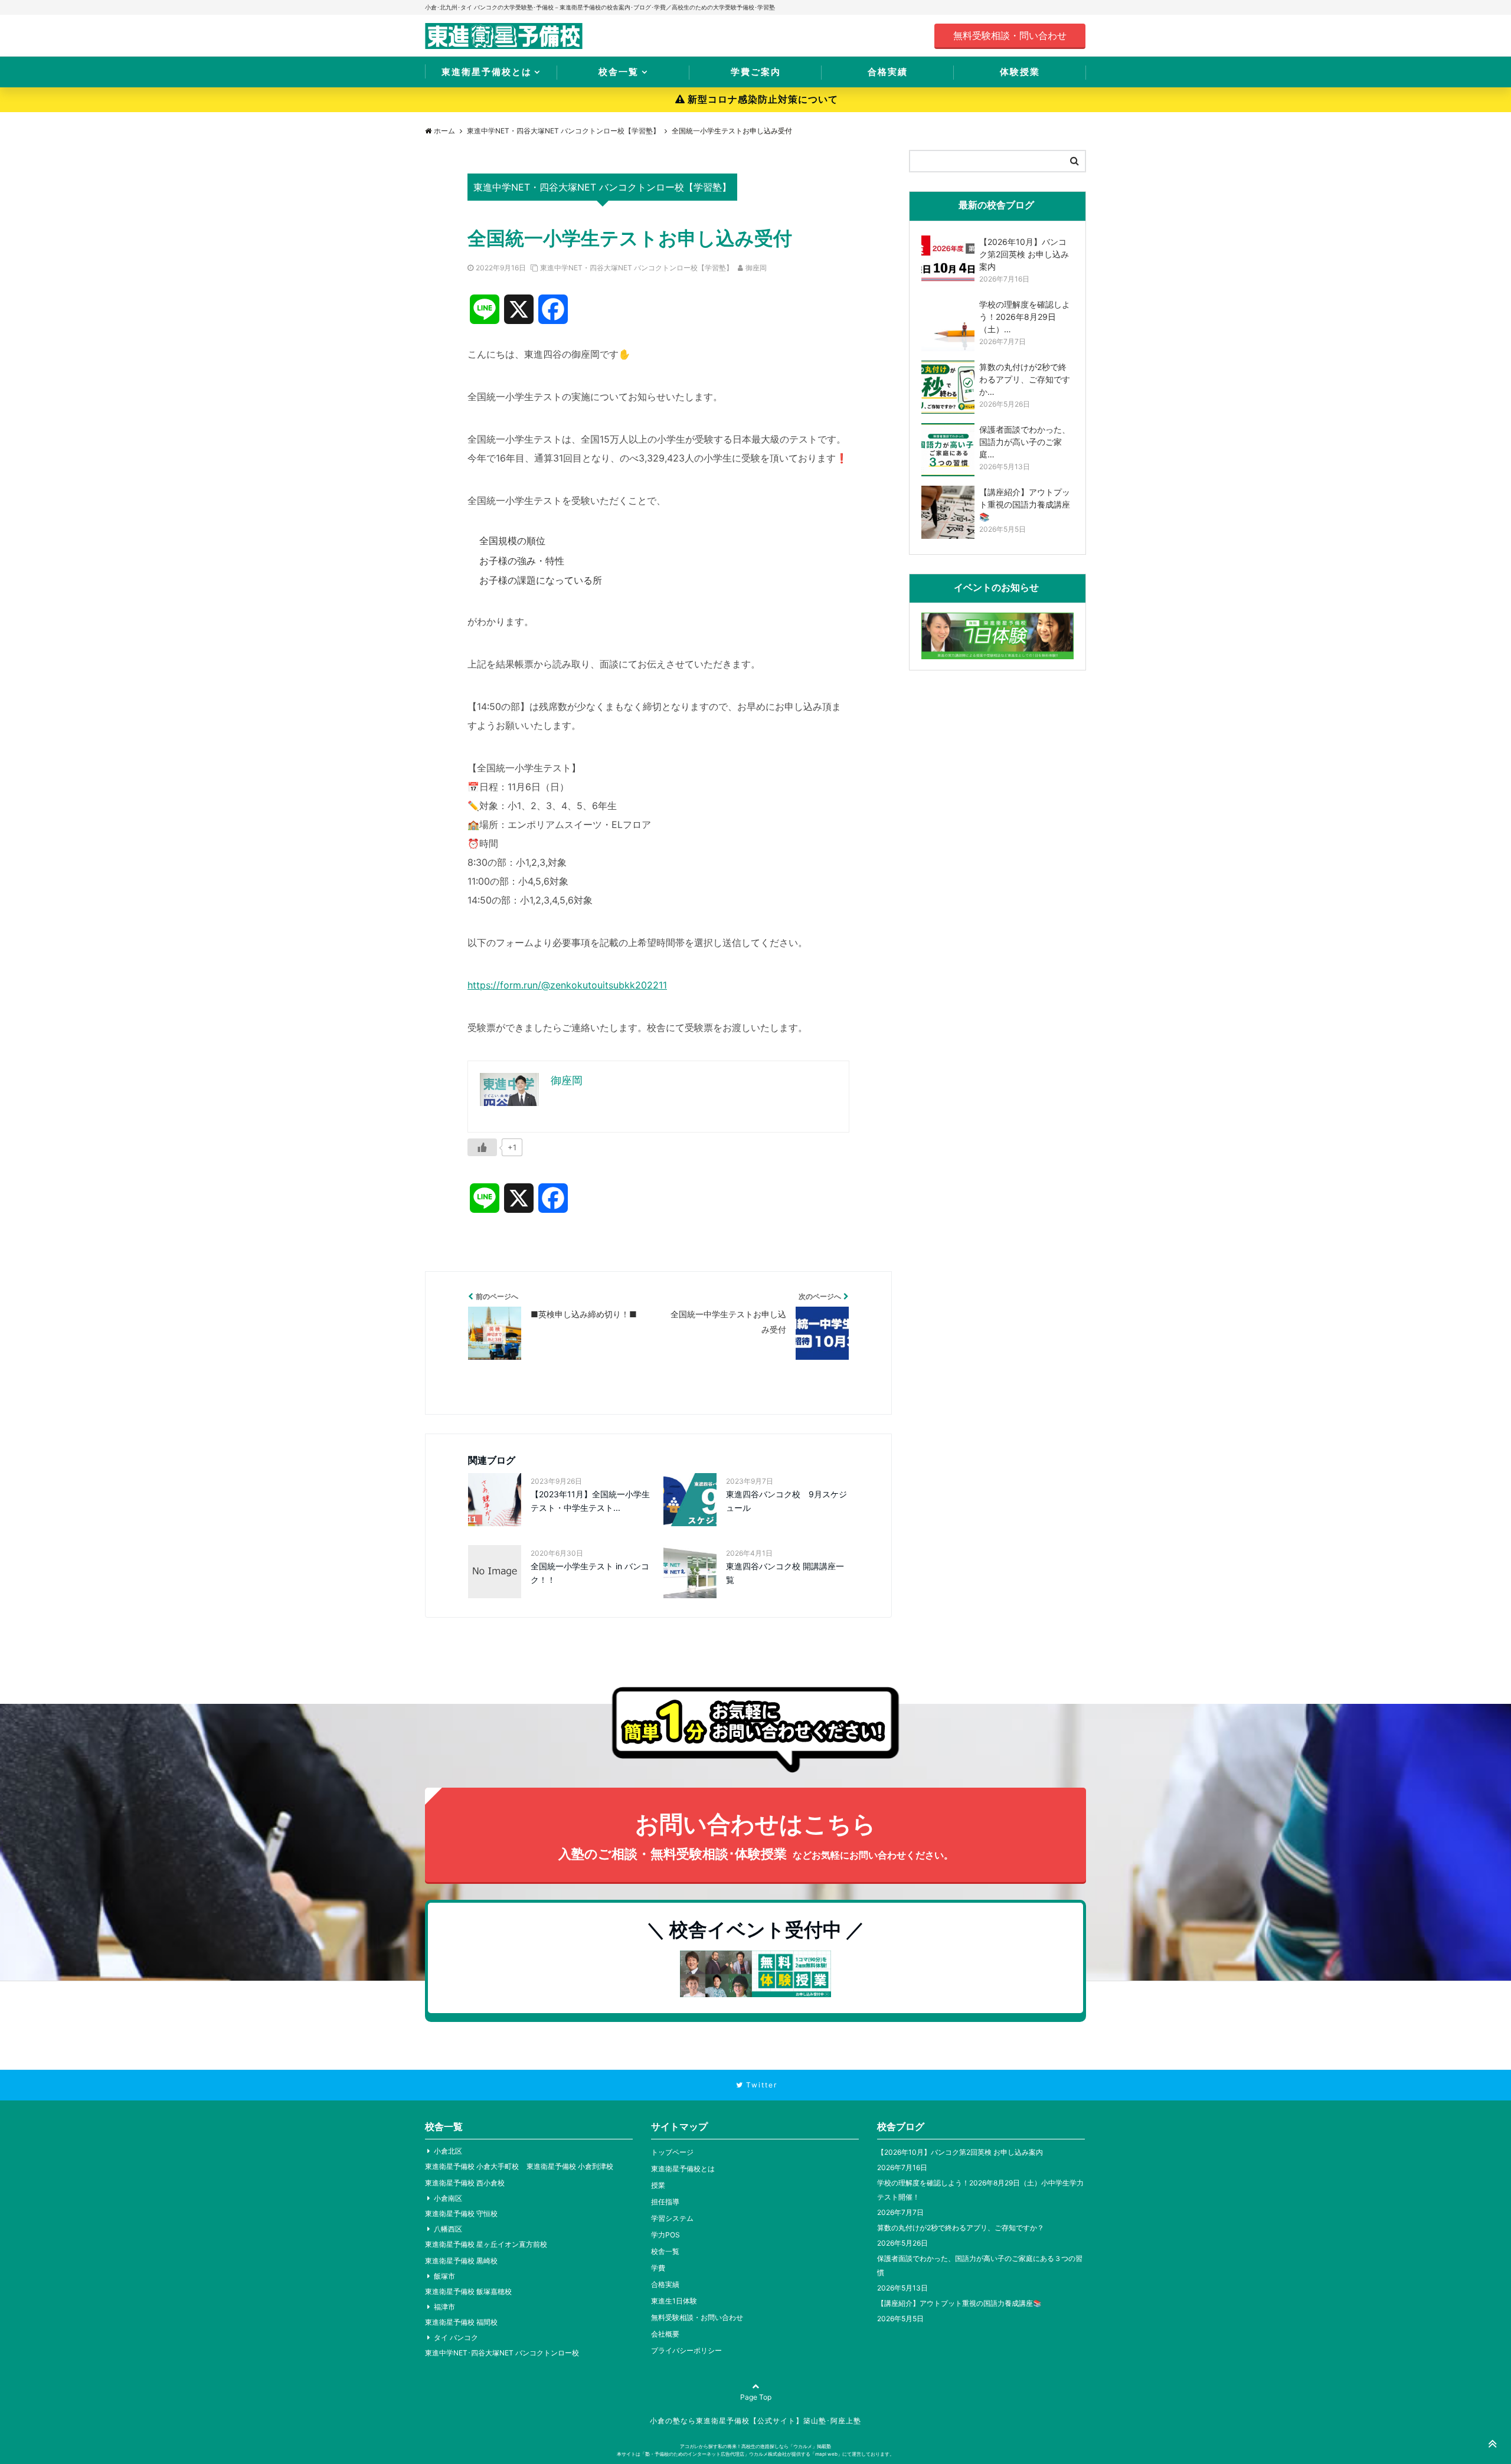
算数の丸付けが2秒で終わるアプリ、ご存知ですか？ (961, 2228)
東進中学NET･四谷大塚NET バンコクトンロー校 (502, 2353)
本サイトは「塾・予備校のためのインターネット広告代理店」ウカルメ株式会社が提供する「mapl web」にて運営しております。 (755, 2454)
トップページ (672, 2152)
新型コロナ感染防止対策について (763, 99)
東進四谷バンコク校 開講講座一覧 (785, 1573)
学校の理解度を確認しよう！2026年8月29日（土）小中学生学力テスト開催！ (980, 2190)
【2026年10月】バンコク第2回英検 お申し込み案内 (960, 2152)
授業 (658, 2185)
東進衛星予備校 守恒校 (461, 2213)
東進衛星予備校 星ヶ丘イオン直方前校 (486, 2244)
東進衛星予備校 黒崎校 (461, 2261)
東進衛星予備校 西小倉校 (465, 2183)
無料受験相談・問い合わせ (1010, 35)
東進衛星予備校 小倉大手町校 (472, 2166)
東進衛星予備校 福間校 (461, 2322)
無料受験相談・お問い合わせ (697, 2317)
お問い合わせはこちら (756, 1835)
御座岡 (756, 268)
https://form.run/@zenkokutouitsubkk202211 (567, 985)
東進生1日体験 (674, 2301)
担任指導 (665, 2202)
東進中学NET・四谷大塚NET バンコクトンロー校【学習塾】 (637, 268)
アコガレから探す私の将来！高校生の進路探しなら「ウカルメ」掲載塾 (755, 2446)
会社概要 (665, 2334)
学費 (658, 2268)
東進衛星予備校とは (487, 72)
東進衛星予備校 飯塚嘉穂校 (468, 2291)
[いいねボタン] (482, 1147)
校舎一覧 (619, 72)
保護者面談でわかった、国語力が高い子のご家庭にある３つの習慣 (980, 2265)
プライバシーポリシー (686, 2350)
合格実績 (888, 72)
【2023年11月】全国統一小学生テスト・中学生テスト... (590, 1501)
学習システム (672, 2218)
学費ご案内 (756, 72)
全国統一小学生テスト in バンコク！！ (590, 1573)
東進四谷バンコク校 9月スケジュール (786, 1501)
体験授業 (1020, 72)
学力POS (665, 2235)
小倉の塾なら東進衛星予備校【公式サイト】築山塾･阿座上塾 (755, 2421)
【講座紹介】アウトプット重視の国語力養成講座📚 (959, 2303)
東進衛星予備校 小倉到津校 (570, 2166)
